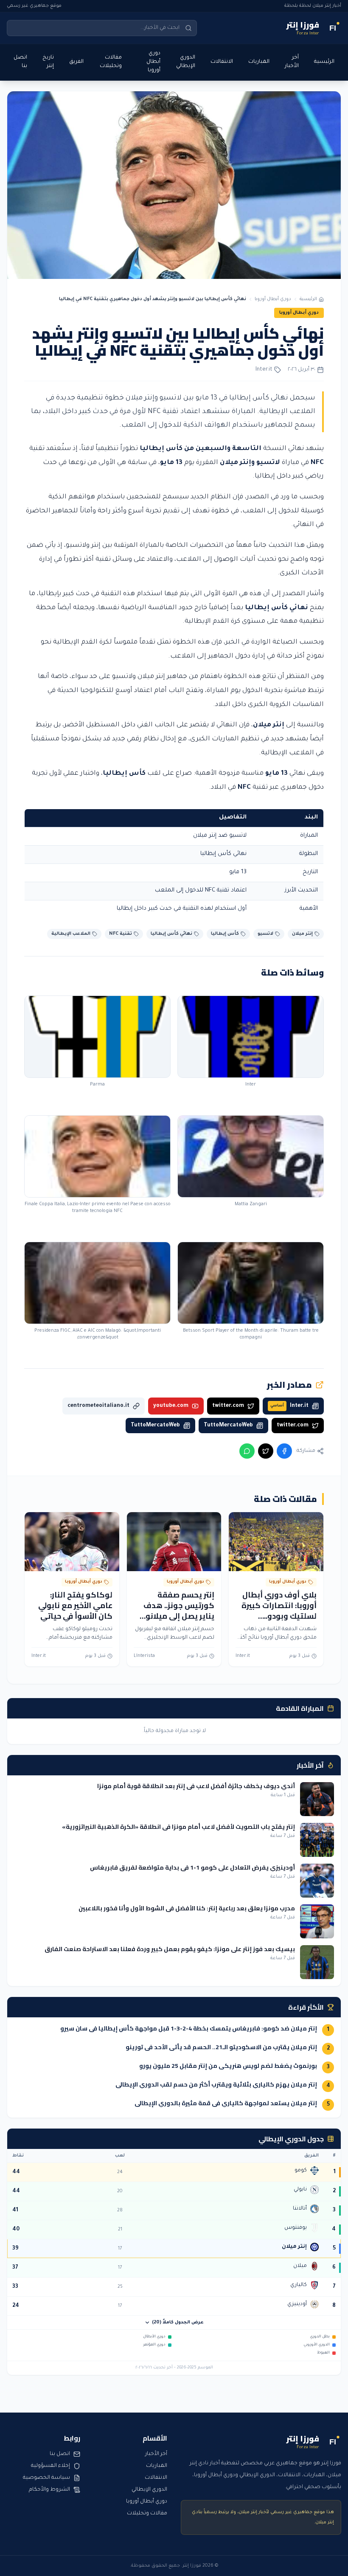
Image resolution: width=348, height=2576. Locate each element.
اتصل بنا (20, 62)
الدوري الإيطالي (186, 62)
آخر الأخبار (292, 62)
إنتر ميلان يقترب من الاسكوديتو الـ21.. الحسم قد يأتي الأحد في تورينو (221, 2047)
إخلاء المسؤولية (51, 2466)
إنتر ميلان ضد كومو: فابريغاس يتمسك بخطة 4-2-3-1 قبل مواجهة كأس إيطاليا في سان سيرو (189, 2028)
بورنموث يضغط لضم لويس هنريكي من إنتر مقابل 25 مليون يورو (228, 2066)
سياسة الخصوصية (46, 2478)
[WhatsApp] (247, 1451)
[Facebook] (284, 1451)
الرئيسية (324, 62)
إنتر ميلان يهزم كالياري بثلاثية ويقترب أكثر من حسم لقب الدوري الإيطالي (216, 2084)
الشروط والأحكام (49, 2490)
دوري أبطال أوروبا (153, 62)
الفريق (76, 62)
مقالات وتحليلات (111, 62)
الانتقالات (222, 62)
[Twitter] (266, 1451)
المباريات (259, 62)
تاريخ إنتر (48, 62)
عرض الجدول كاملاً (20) (178, 2323)
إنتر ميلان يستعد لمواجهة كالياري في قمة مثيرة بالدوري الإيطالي (226, 2103)
